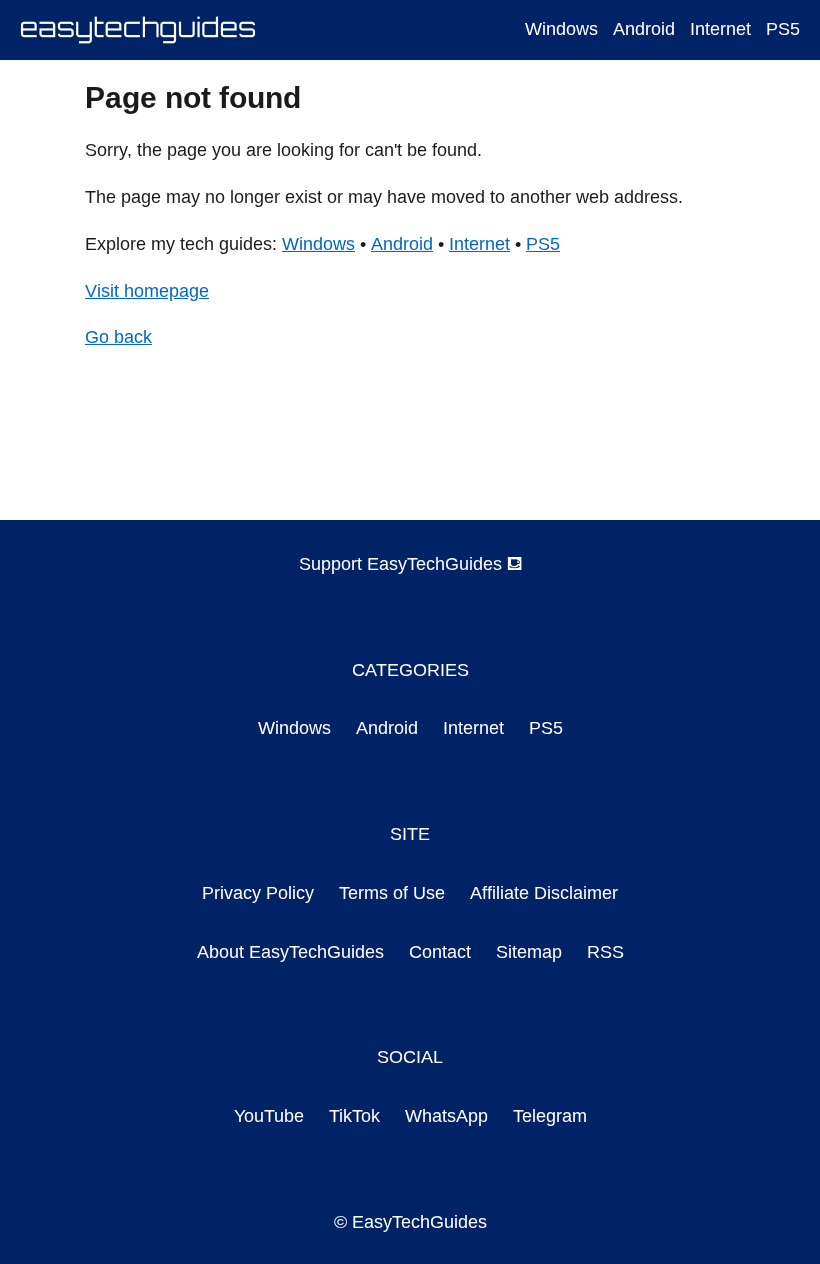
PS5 (783, 29)
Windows (561, 29)
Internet (720, 29)
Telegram (550, 1116)
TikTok (354, 1116)
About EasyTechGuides (290, 952)
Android (644, 29)
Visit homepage (147, 291)
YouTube (269, 1116)
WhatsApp (446, 1116)
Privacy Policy (258, 893)
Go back (118, 337)
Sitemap (529, 952)
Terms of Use (392, 893)
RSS (605, 952)
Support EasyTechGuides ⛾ (410, 564)
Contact (440, 952)
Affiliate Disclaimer (544, 893)
